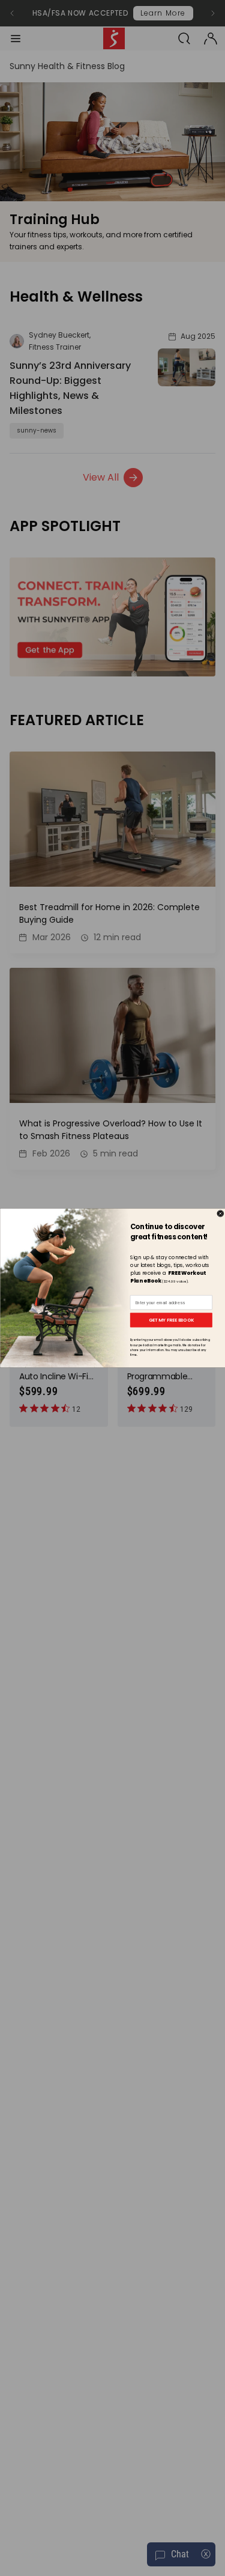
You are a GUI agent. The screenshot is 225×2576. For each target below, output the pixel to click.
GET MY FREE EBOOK (171, 1320)
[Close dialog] (220, 1214)
